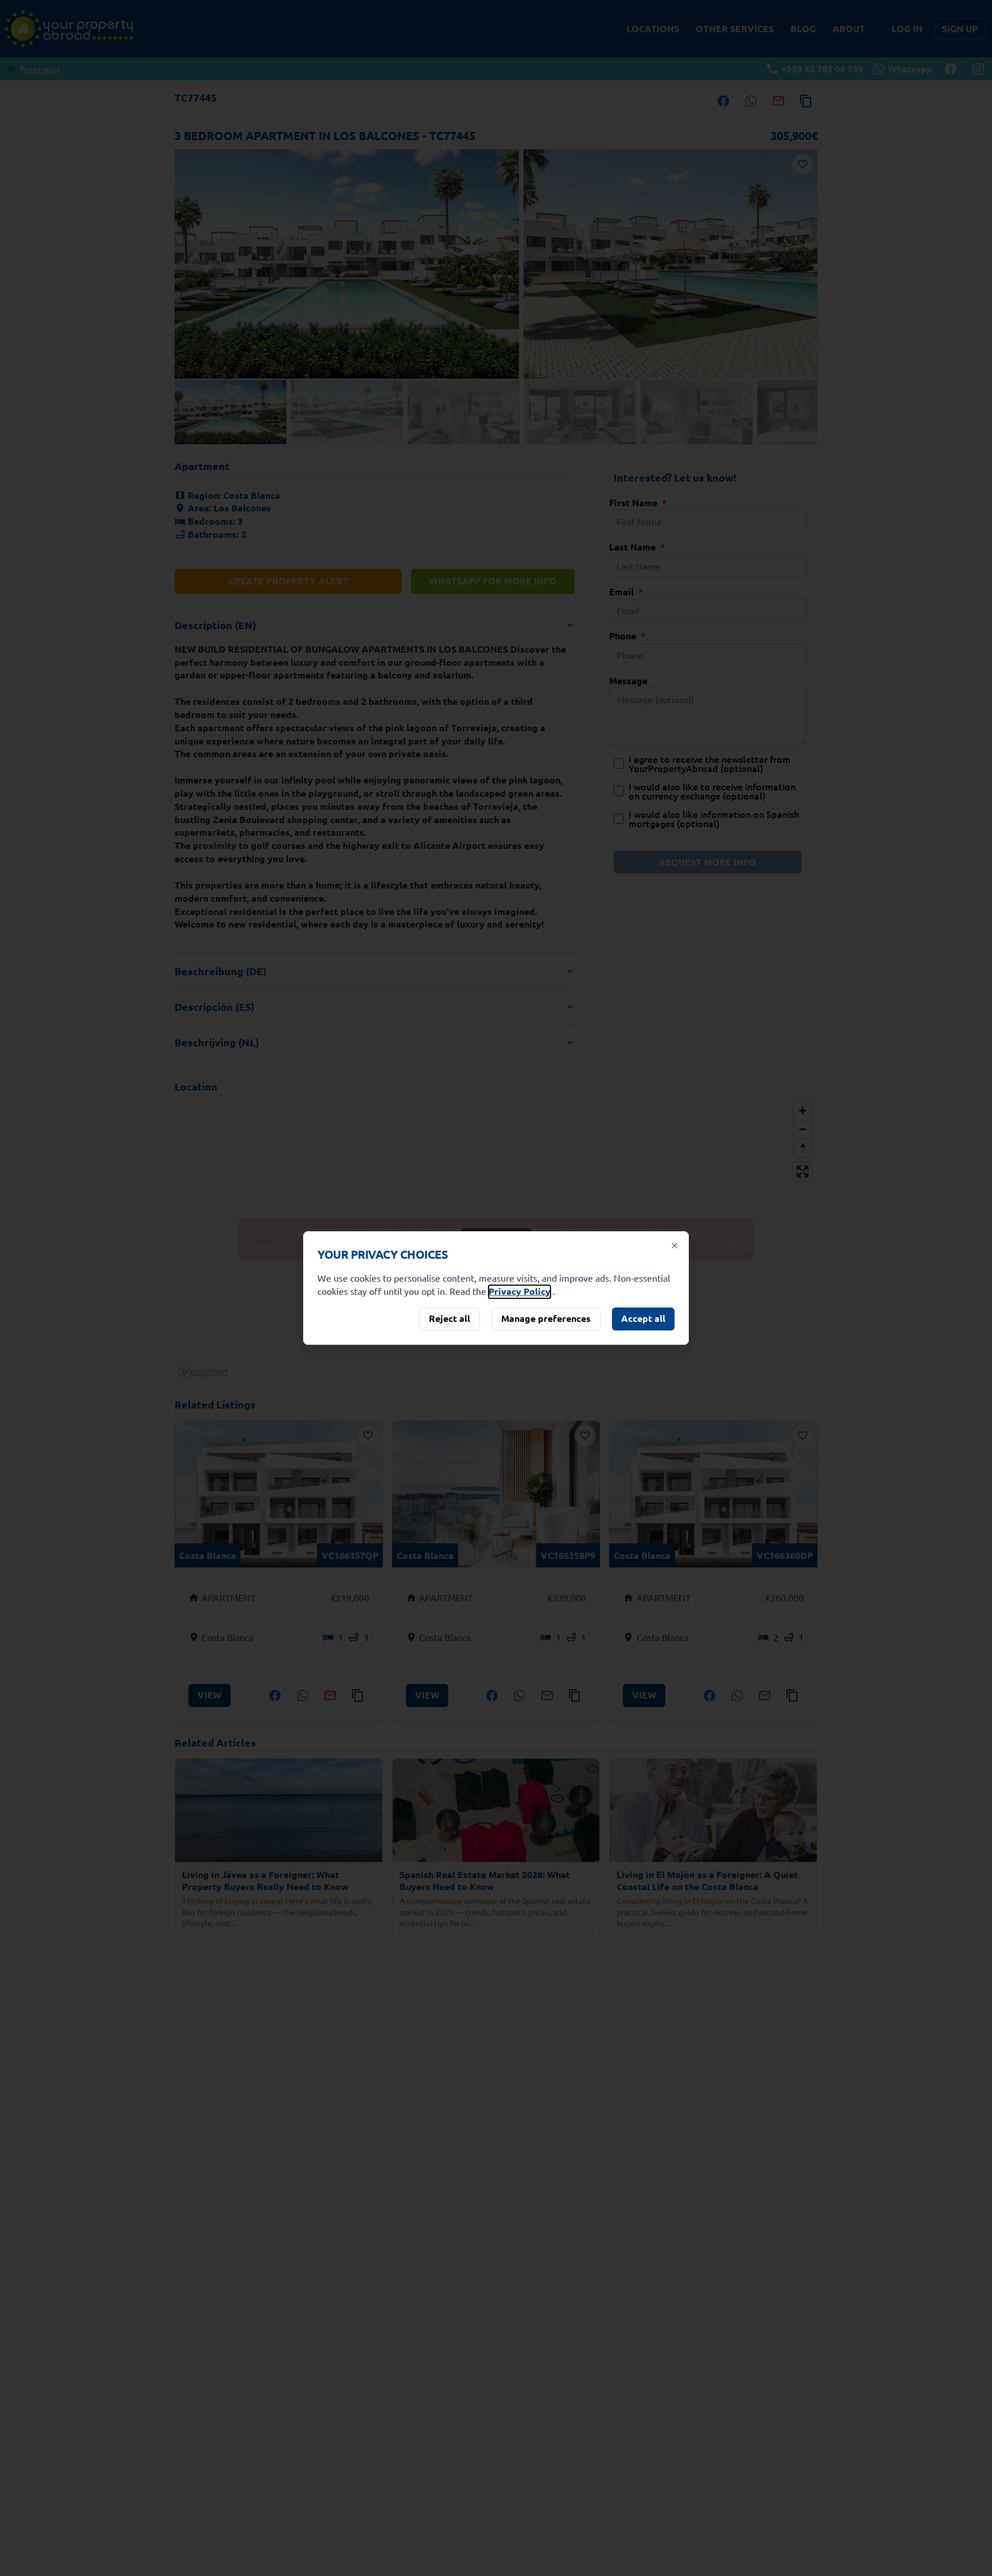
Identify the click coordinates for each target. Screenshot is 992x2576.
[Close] (675, 1246)
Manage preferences (546, 1318)
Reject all (449, 1318)
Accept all (643, 1318)
